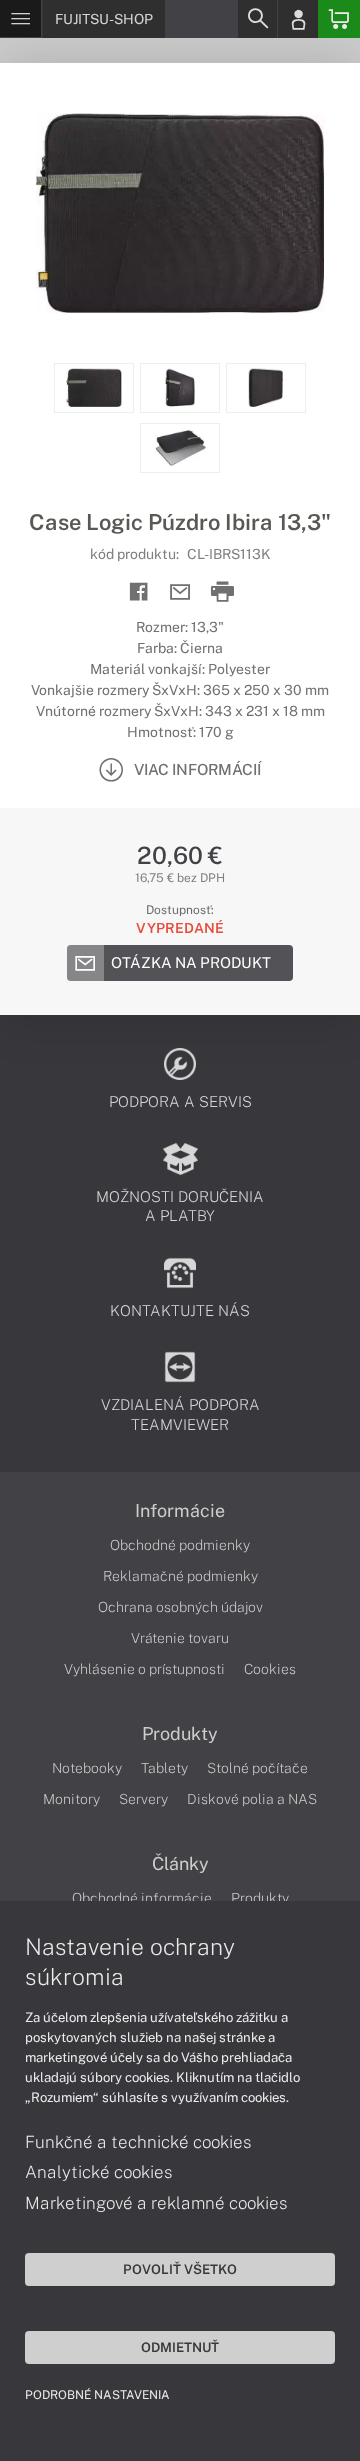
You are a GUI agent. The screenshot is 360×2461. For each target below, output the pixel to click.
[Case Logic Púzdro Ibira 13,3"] (180, 213)
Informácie (180, 1511)
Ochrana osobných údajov (180, 1607)
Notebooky (87, 1768)
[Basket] (339, 19)
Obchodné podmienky (180, 1545)
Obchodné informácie (142, 1898)
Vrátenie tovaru (180, 1638)
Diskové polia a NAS (252, 1799)
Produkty (180, 1734)
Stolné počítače (257, 1768)
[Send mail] (180, 592)
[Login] (298, 19)
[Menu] (20, 19)
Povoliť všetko (180, 2269)
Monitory (71, 1799)
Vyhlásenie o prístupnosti (144, 1669)
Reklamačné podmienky (180, 1576)
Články (180, 1864)
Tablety (164, 1768)
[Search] (257, 19)
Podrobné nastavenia (97, 2395)
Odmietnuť (180, 2347)
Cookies (270, 1669)
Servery (143, 1799)
